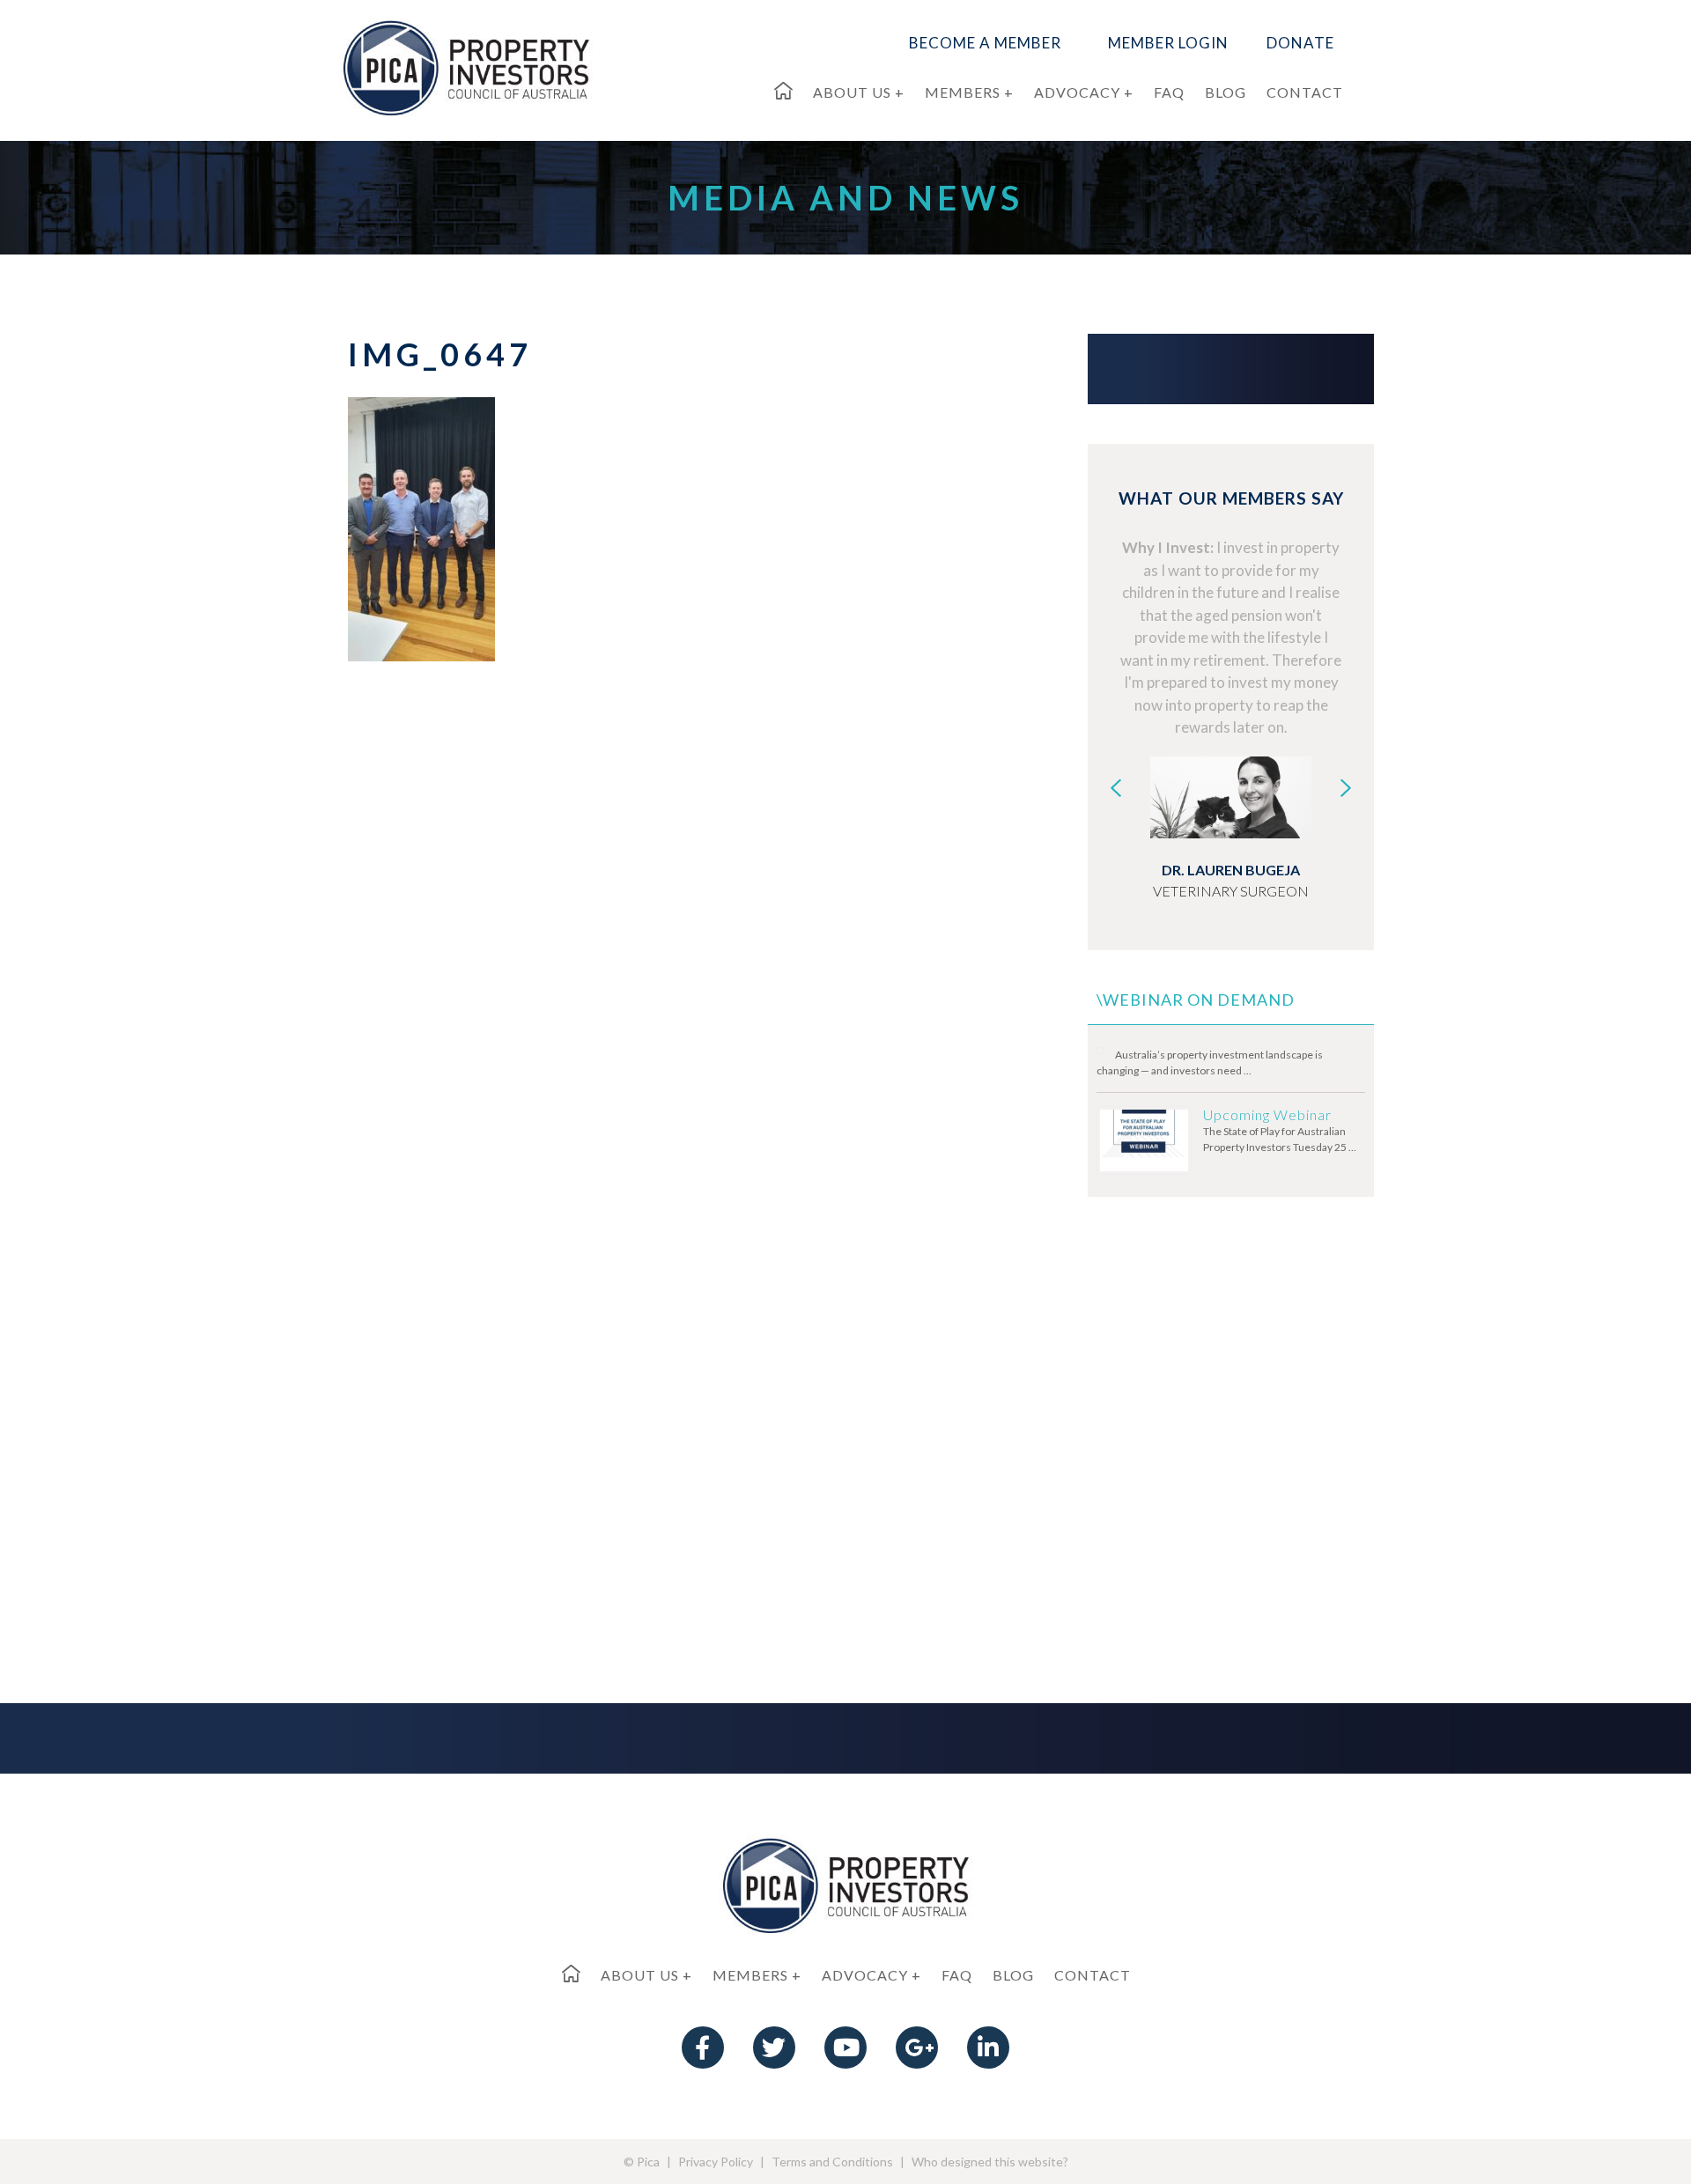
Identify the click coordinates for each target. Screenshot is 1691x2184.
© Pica (642, 2162)
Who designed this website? (990, 2162)
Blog (1013, 1975)
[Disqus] (669, 941)
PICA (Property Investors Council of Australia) (466, 67)
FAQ (957, 1975)
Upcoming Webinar (1267, 1114)
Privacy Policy (716, 2162)
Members (750, 1975)
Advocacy (865, 1975)
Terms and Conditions (832, 2162)
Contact (1093, 1975)
